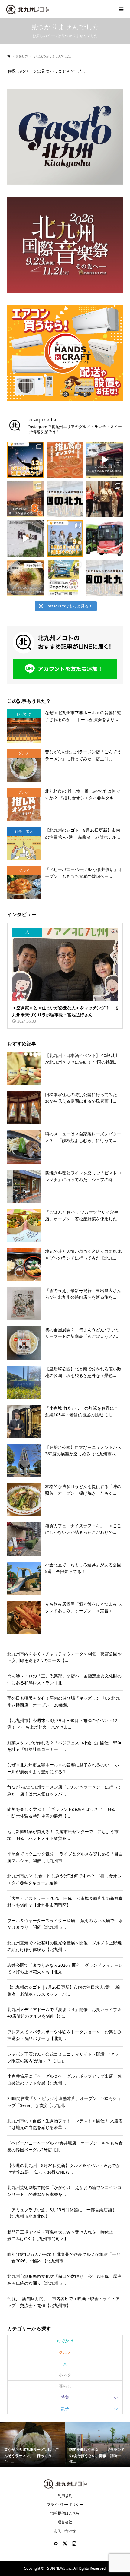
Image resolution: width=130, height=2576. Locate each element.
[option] (32, 2445)
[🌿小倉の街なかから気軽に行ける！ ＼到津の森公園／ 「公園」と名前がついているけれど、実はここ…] (26, 539)
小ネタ (65, 2375)
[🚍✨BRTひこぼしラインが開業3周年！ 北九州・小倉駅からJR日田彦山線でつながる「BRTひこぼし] (104, 539)
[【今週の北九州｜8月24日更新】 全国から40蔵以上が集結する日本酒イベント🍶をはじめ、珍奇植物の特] (65, 499)
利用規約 (65, 2496)
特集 (65, 2397)
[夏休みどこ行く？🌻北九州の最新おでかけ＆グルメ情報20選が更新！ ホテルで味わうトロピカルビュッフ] (104, 578)
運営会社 (65, 2522)
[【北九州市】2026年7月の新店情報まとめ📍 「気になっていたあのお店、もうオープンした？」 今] (26, 499)
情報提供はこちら (65, 2513)
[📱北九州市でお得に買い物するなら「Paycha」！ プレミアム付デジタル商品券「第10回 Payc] (65, 578)
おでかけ (65, 2341)
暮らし (65, 2386)
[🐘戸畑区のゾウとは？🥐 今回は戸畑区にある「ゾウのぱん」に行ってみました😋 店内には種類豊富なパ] (104, 460)
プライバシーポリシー (65, 2504)
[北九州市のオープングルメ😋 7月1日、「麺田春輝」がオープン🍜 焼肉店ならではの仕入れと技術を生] (26, 578)
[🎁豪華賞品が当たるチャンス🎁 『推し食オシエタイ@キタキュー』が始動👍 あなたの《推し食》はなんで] (65, 460)
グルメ (65, 2352)
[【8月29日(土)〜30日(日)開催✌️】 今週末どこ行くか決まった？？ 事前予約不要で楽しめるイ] (26, 460)
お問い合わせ (65, 2531)
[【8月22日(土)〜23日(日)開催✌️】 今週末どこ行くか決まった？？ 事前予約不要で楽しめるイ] (65, 539)
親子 (65, 2409)
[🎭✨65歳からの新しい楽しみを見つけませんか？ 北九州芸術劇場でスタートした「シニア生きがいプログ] (104, 499)
